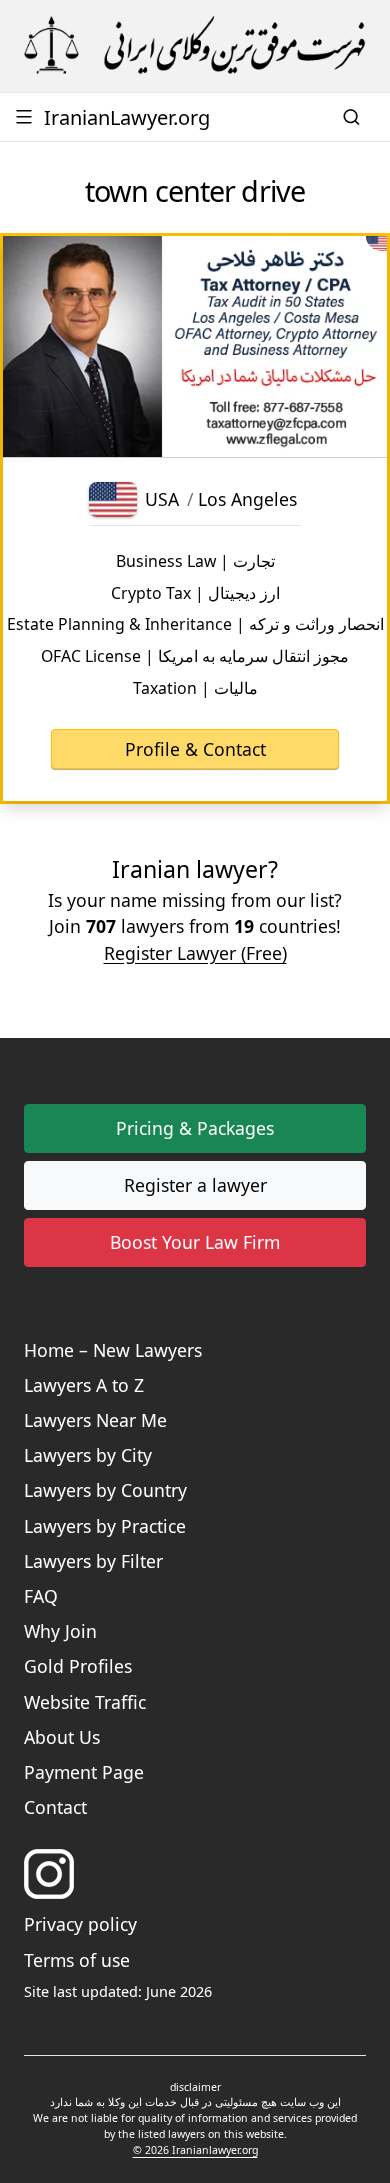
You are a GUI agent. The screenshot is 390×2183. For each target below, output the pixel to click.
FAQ (41, 1596)
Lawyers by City (88, 1455)
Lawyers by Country (105, 1490)
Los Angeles (247, 499)
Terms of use (77, 1960)
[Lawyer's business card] (195, 347)
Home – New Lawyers (113, 1350)
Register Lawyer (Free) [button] (195, 953)
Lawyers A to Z (84, 1385)
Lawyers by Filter (93, 1561)
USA (162, 499)
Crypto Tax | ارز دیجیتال (195, 593)
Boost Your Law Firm (195, 1242)
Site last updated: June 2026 (118, 1991)
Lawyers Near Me (95, 1420)
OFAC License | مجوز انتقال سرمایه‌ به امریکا (195, 656)
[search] (354, 117)
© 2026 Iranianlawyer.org (195, 2150)
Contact (55, 1807)
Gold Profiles (78, 1666)
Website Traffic (85, 1702)
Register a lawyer (195, 1185)
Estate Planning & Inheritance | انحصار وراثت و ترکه (195, 624)
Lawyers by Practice (105, 1526)
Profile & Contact (195, 749)
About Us (62, 1737)
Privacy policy (80, 1924)
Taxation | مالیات (195, 688)
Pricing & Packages (195, 1128)
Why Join (60, 1631)
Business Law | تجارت (195, 561)
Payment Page (84, 1772)
